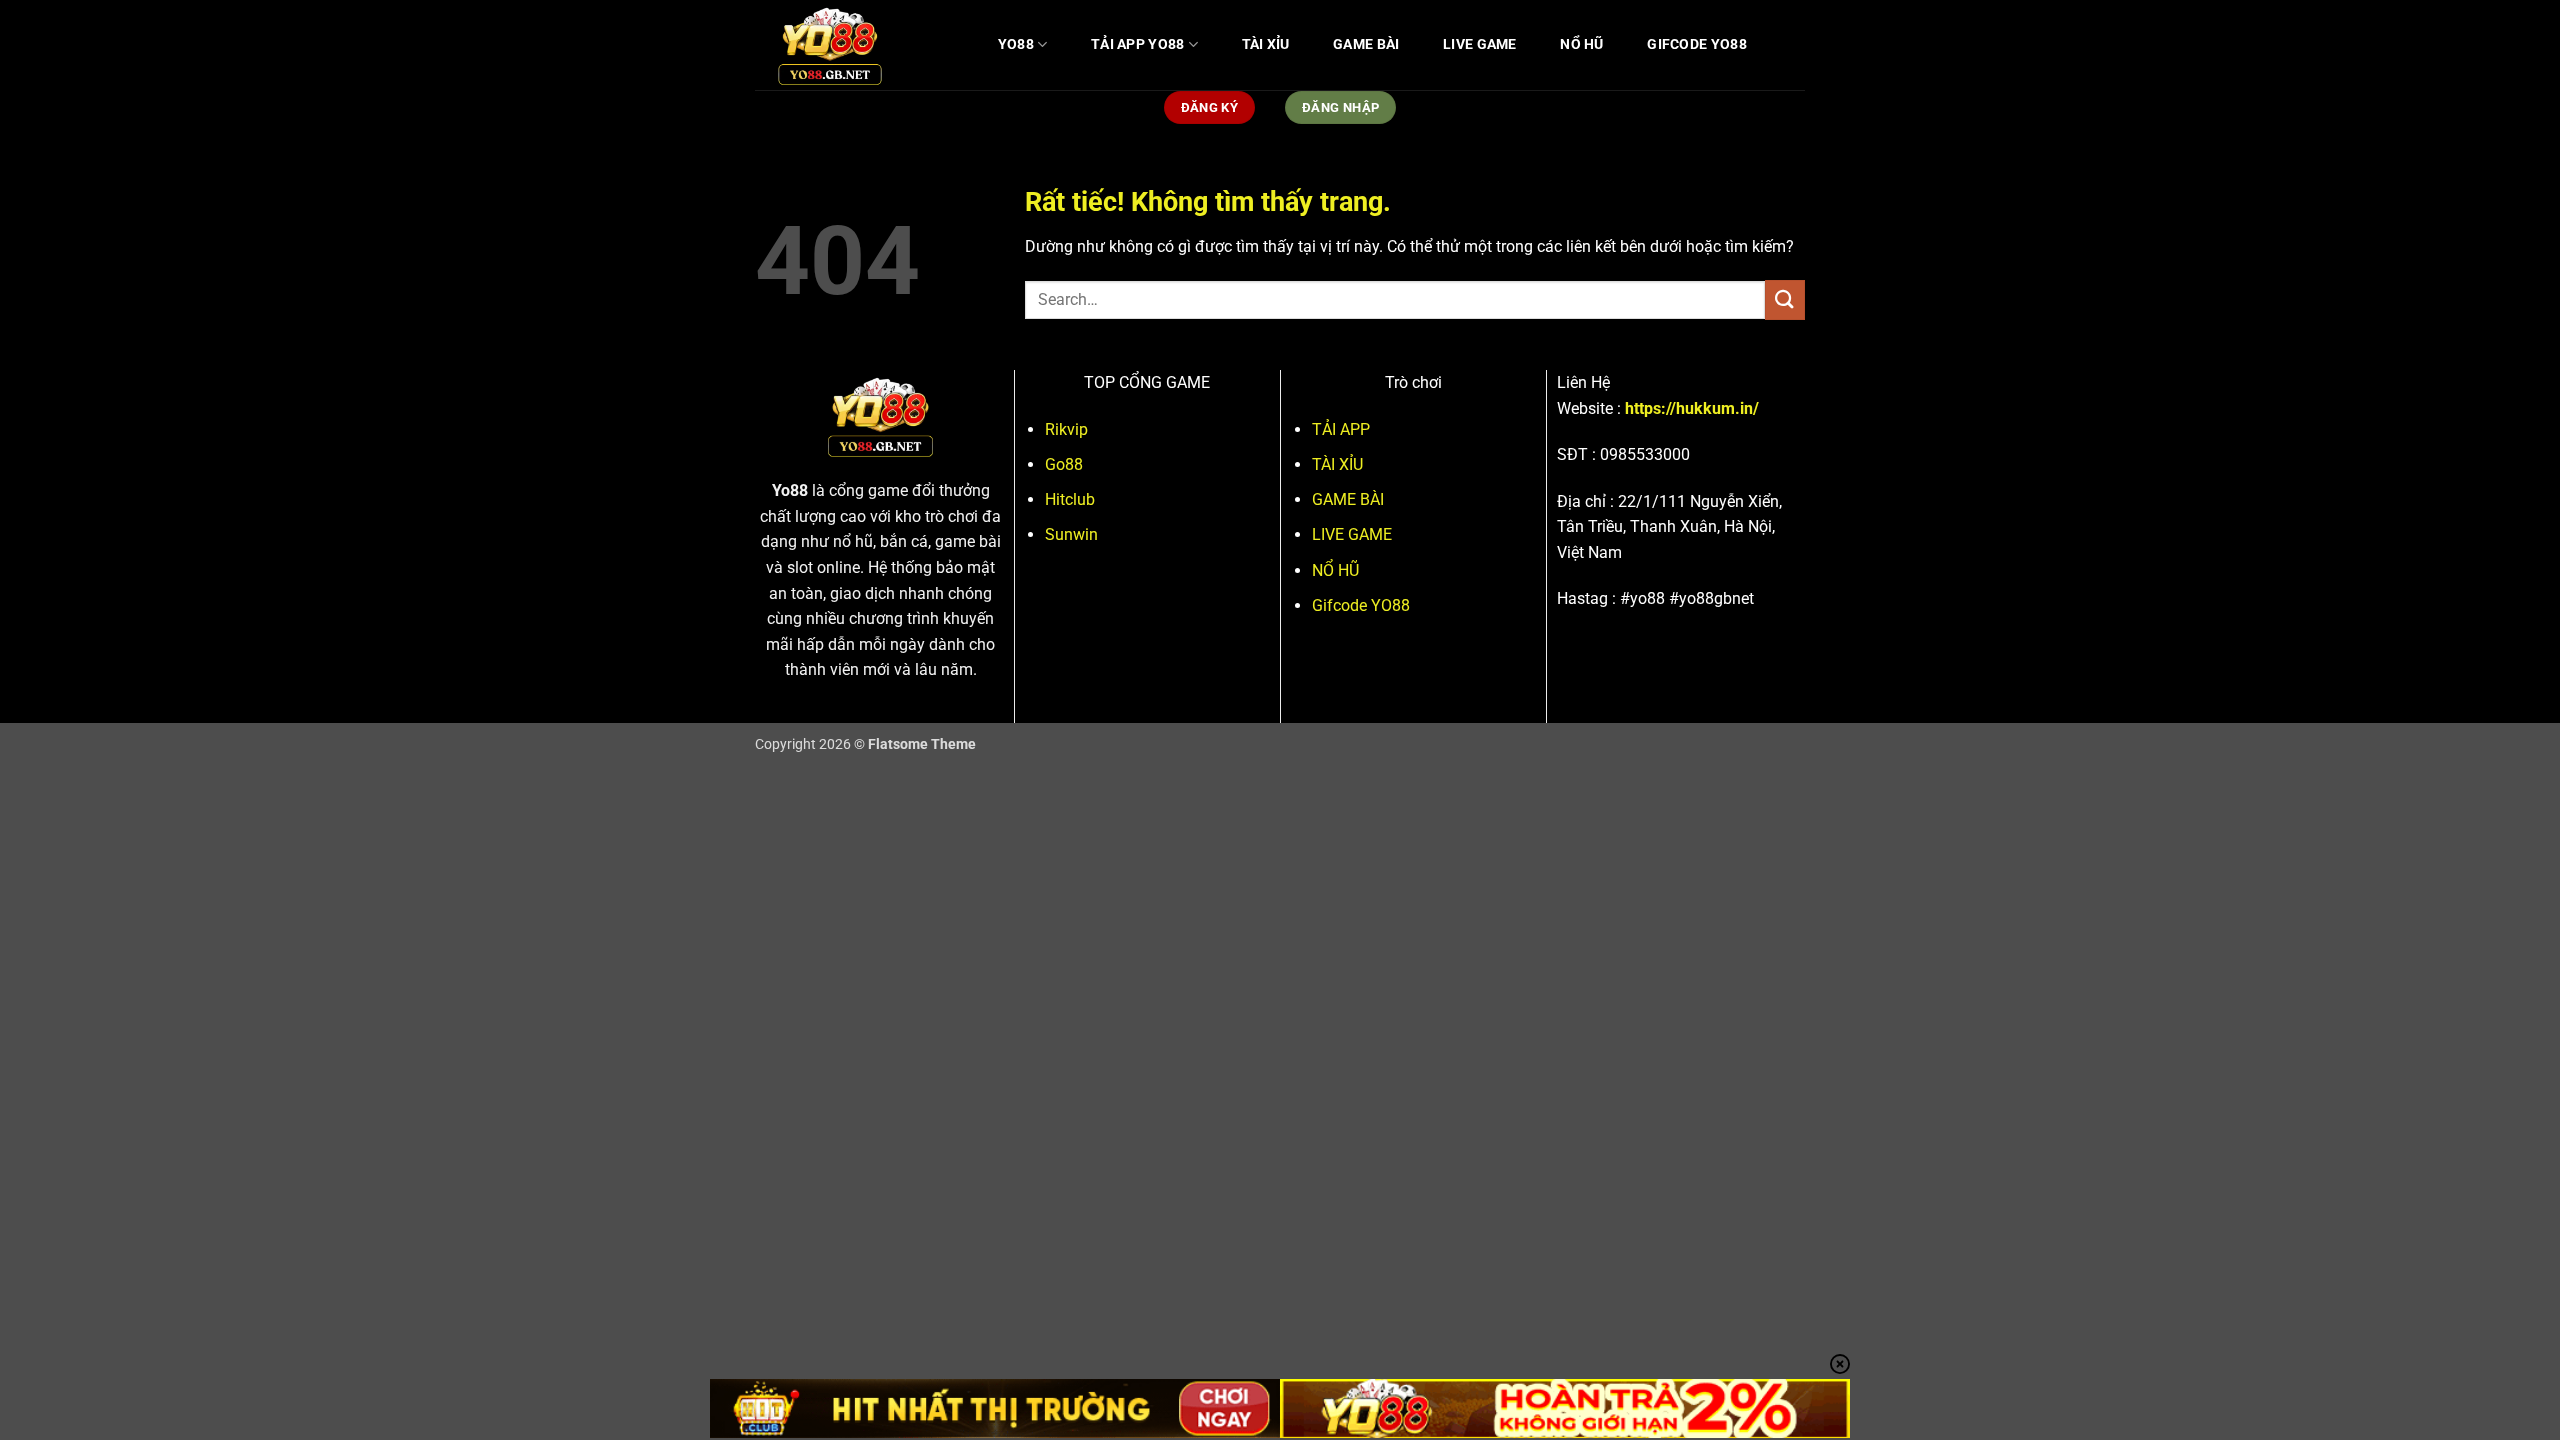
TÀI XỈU (1266, 44)
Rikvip (1066, 429)
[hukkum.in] (855, 45)
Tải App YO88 (1137, 44)
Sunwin (1071, 534)
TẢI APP (1341, 429)
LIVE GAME (1480, 44)
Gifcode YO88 (1696, 44)
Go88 (1064, 464)
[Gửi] (1785, 299)
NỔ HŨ (1581, 44)
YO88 (1016, 44)
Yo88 (790, 490)
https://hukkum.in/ (1692, 408)
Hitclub (1070, 499)
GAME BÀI (1366, 44)
